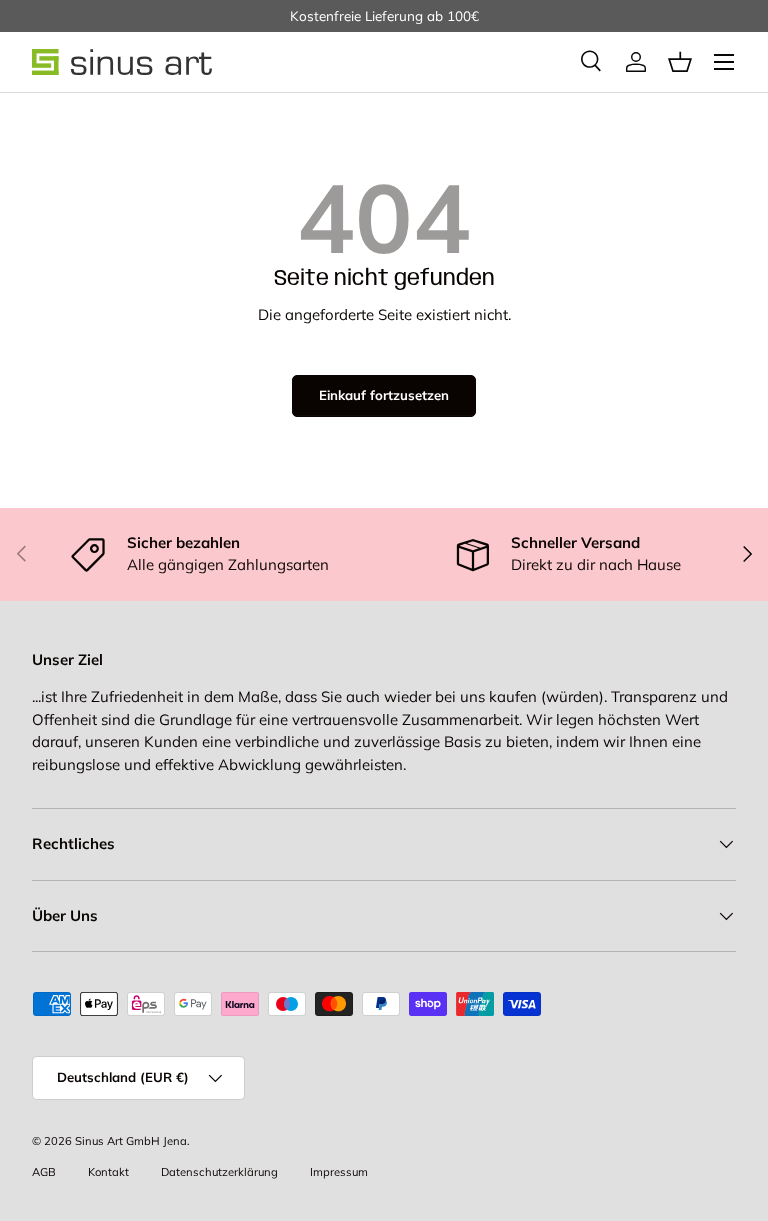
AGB (44, 1172)
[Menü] (724, 62)
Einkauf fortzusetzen (384, 395)
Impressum (339, 1172)
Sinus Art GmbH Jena (131, 1141)
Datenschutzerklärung (219, 1172)
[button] (680, 62)
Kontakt (108, 1172)
